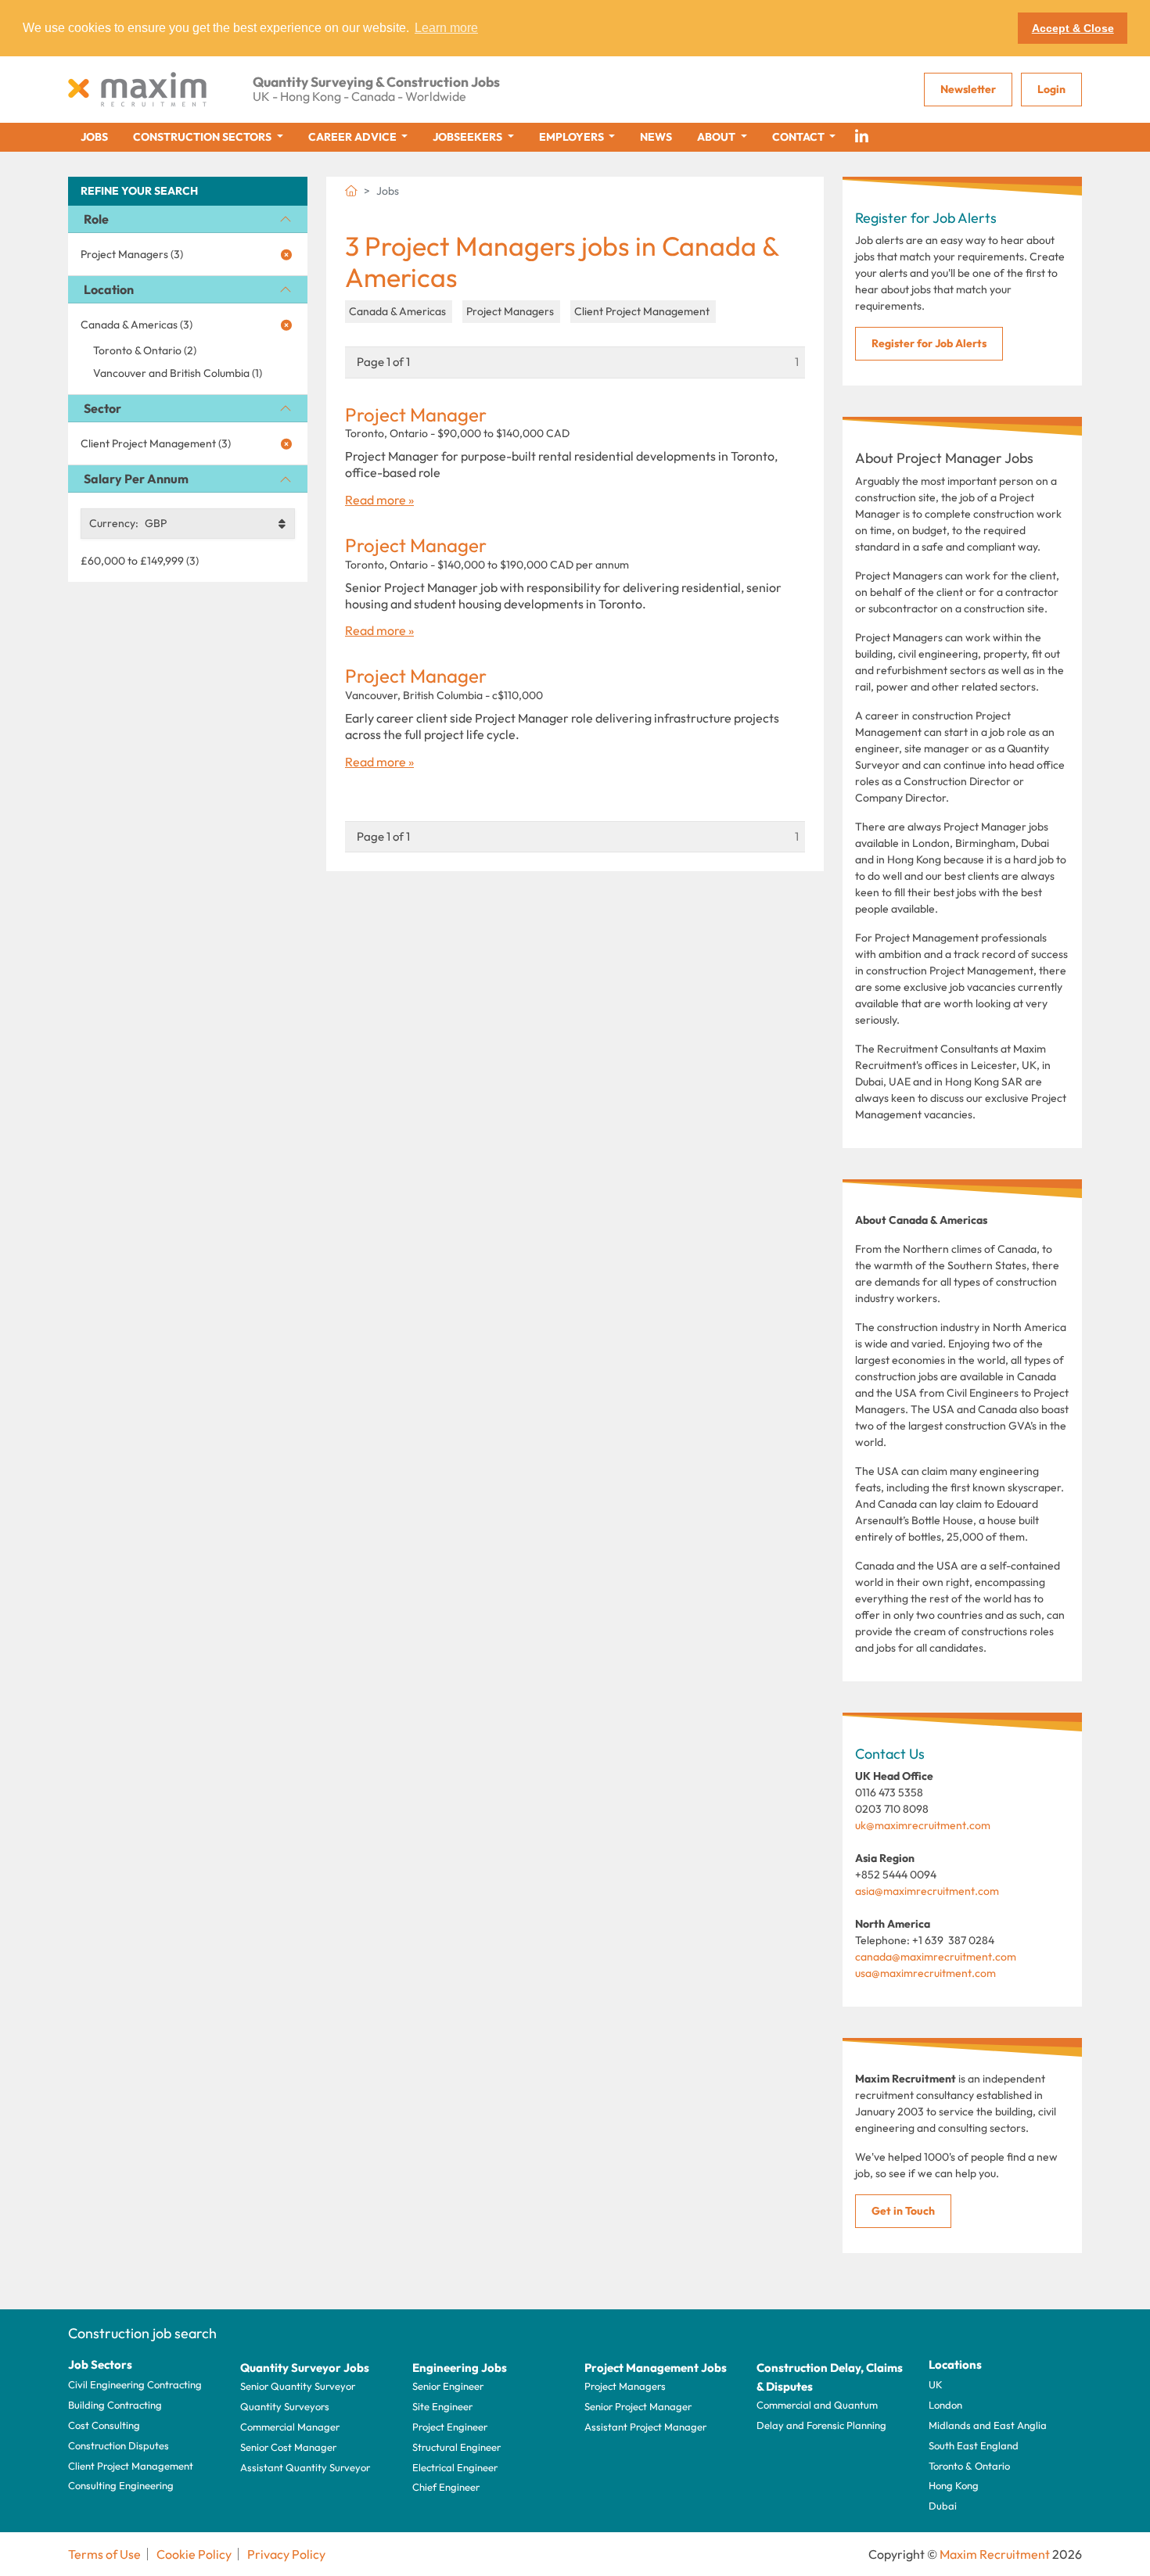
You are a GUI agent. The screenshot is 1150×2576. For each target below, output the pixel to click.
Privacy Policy (286, 2554)
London (945, 2405)
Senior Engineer (448, 2386)
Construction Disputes (119, 2445)
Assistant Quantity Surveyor (305, 2467)
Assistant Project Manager (645, 2427)
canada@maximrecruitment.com (936, 1957)
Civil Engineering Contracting (135, 2384)
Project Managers (625, 2386)
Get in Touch (903, 2211)
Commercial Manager (290, 2427)
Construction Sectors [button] (203, 137)
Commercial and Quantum (817, 2405)
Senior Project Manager (638, 2406)
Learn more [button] (446, 28)
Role (96, 219)
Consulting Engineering (121, 2485)
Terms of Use (104, 2554)
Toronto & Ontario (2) (145, 350)
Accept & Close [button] (1073, 28)
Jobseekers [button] (469, 137)
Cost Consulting (104, 2425)
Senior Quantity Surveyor (298, 2386)
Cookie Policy (194, 2554)
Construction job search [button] (142, 2333)
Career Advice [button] (354, 137)
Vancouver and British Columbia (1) (178, 373)
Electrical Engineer (455, 2467)
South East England (974, 2445)
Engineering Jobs (460, 2368)
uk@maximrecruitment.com (923, 1825)
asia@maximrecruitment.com (927, 1891)
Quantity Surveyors (285, 2406)
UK (936, 2384)
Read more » (379, 500)
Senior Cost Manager (288, 2447)
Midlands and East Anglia (988, 2425)
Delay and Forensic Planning (821, 2425)
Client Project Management (131, 2466)
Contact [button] (800, 137)
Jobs (94, 137)
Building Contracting (115, 2405)
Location (109, 289)
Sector (102, 408)
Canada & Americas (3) (137, 325)
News (656, 137)
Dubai (943, 2506)
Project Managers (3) (132, 254)
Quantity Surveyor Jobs (305, 2368)
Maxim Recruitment (995, 2554)
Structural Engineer (456, 2447)
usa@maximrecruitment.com (925, 1973)
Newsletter (968, 89)
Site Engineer (442, 2406)
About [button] (717, 137)
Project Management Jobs (656, 2368)
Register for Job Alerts (929, 343)
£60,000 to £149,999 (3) (140, 561)
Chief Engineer (446, 2487)
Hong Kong (954, 2485)
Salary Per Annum (136, 479)
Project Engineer (450, 2427)
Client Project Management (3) (156, 443)
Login (1051, 89)
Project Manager (416, 415)
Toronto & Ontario (969, 2466)
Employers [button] (573, 137)
